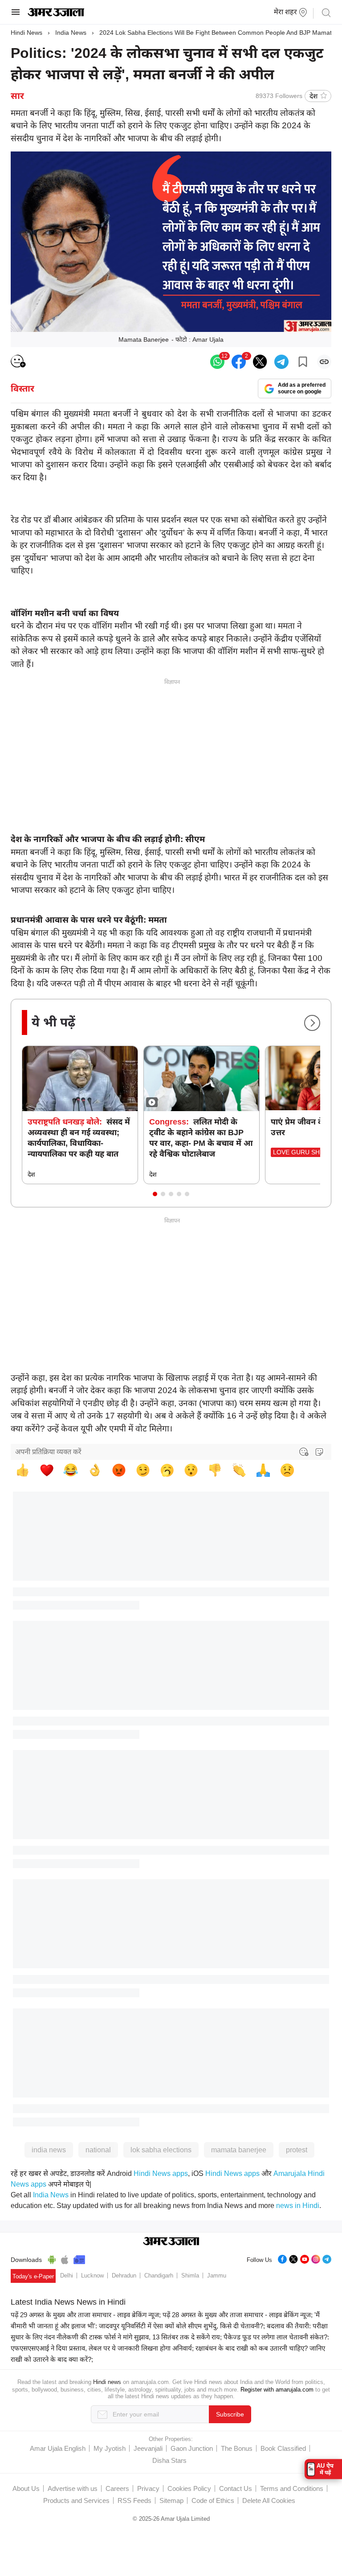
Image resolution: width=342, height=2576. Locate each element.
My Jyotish (110, 2448)
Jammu (217, 2275)
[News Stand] (79, 2258)
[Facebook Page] (282, 2258)
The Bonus (237, 2448)
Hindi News (26, 33)
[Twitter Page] (293, 2258)
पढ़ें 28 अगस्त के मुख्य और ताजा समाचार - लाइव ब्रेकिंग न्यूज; (238, 2315)
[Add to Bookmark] (303, 362)
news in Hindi (298, 2206)
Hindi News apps (161, 2173)
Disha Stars (169, 2460)
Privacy (148, 2488)
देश (313, 96)
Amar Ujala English (58, 2448)
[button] (155, 1194)
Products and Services (76, 2500)
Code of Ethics (213, 2500)
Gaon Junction (192, 2448)
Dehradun (124, 2275)
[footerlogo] (171, 2242)
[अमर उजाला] (56, 14)
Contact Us (236, 2488)
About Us (26, 2488)
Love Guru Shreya (304, 1152)
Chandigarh (159, 2275)
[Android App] (52, 2258)
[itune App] (65, 2258)
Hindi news (107, 2382)
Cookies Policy (189, 2488)
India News (71, 33)
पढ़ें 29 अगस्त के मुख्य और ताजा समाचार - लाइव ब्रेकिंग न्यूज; (86, 2315)
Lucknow (92, 2275)
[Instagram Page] (316, 2258)
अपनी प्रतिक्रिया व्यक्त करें (48, 1452)
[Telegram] (327, 2258)
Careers (117, 2488)
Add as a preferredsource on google (302, 388)
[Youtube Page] (305, 2258)
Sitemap (171, 2500)
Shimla (190, 2275)
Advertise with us (73, 2488)
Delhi (67, 2275)
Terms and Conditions (292, 2488)
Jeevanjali (148, 2448)
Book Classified (283, 2448)
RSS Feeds (134, 2500)
